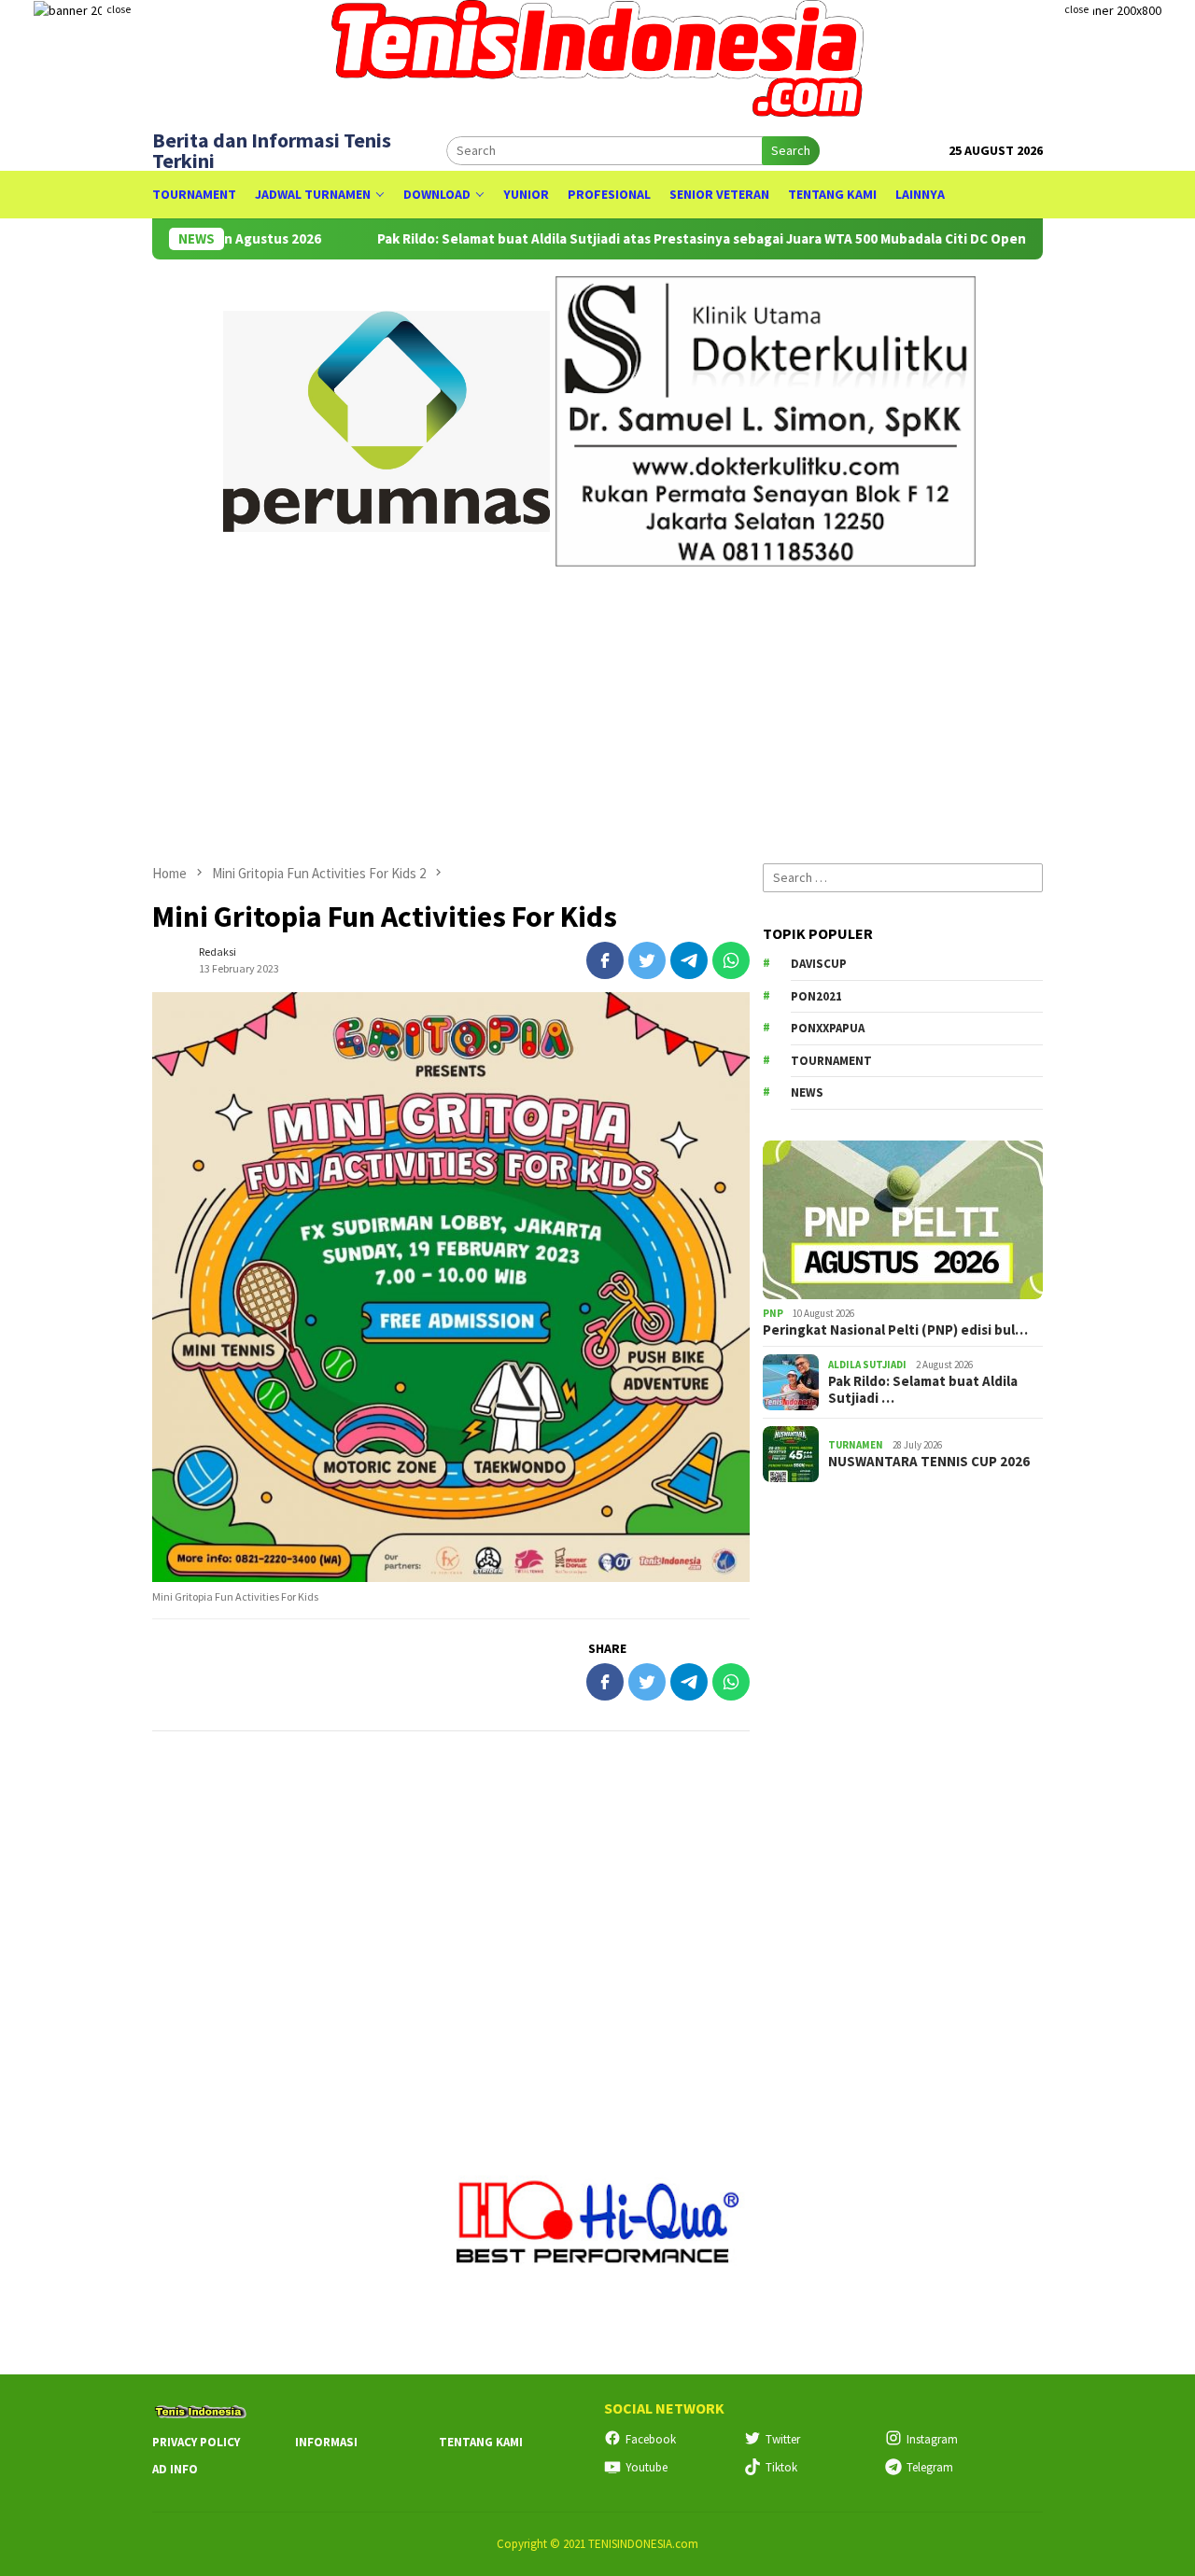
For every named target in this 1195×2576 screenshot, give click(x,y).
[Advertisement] (597, 707)
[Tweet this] (647, 960)
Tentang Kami (481, 2442)
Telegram (930, 2467)
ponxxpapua (828, 1028)
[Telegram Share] (689, 960)
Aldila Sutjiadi (867, 1365)
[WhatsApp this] (731, 960)
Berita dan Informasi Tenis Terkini (272, 150)
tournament (831, 1061)
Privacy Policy (196, 2442)
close (119, 9)
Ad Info (175, 2469)
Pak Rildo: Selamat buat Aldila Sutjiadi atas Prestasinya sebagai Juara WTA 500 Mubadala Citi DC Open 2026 (646, 239)
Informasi (326, 2442)
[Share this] (605, 960)
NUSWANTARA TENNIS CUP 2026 (929, 1462)
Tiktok (781, 2467)
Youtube (647, 2467)
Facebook (651, 2439)
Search (791, 150)
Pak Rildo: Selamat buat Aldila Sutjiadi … (923, 1390)
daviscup (819, 964)
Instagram (932, 2439)
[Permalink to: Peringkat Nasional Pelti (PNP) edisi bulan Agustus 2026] (903, 1220)
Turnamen (856, 1445)
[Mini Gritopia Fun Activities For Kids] (451, 1287)
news (807, 1092)
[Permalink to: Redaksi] (171, 959)
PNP (773, 1313)
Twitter (783, 2439)
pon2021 (816, 996)
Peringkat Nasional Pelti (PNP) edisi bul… (895, 1330)
